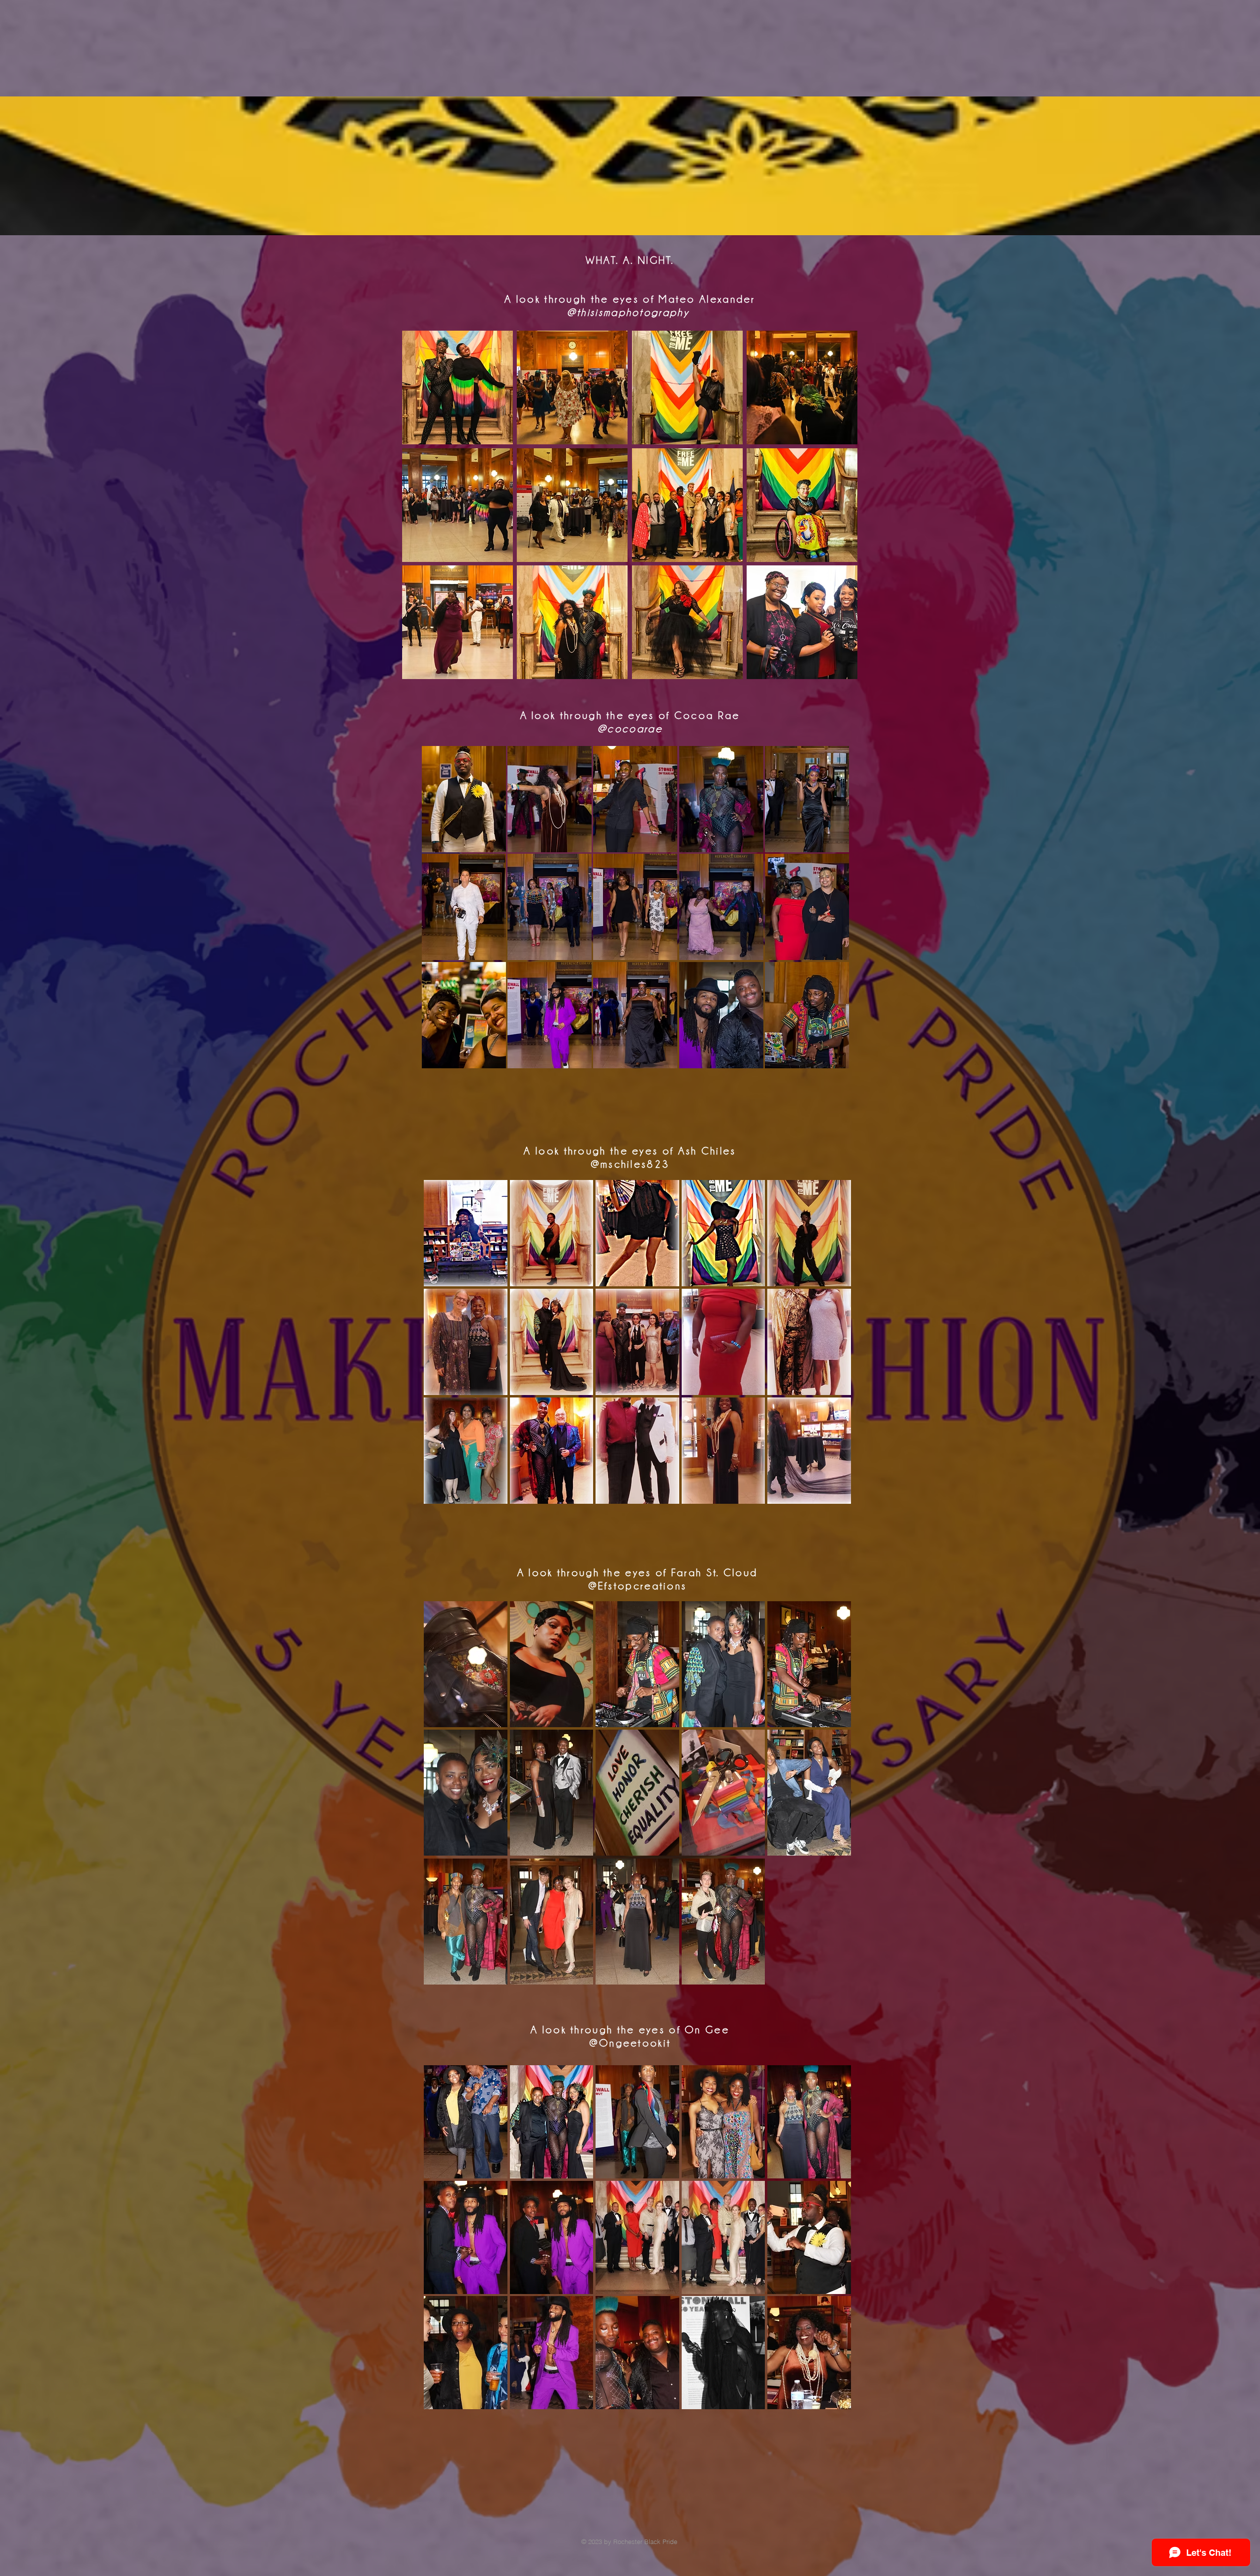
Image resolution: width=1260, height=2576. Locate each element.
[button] (457, 388)
